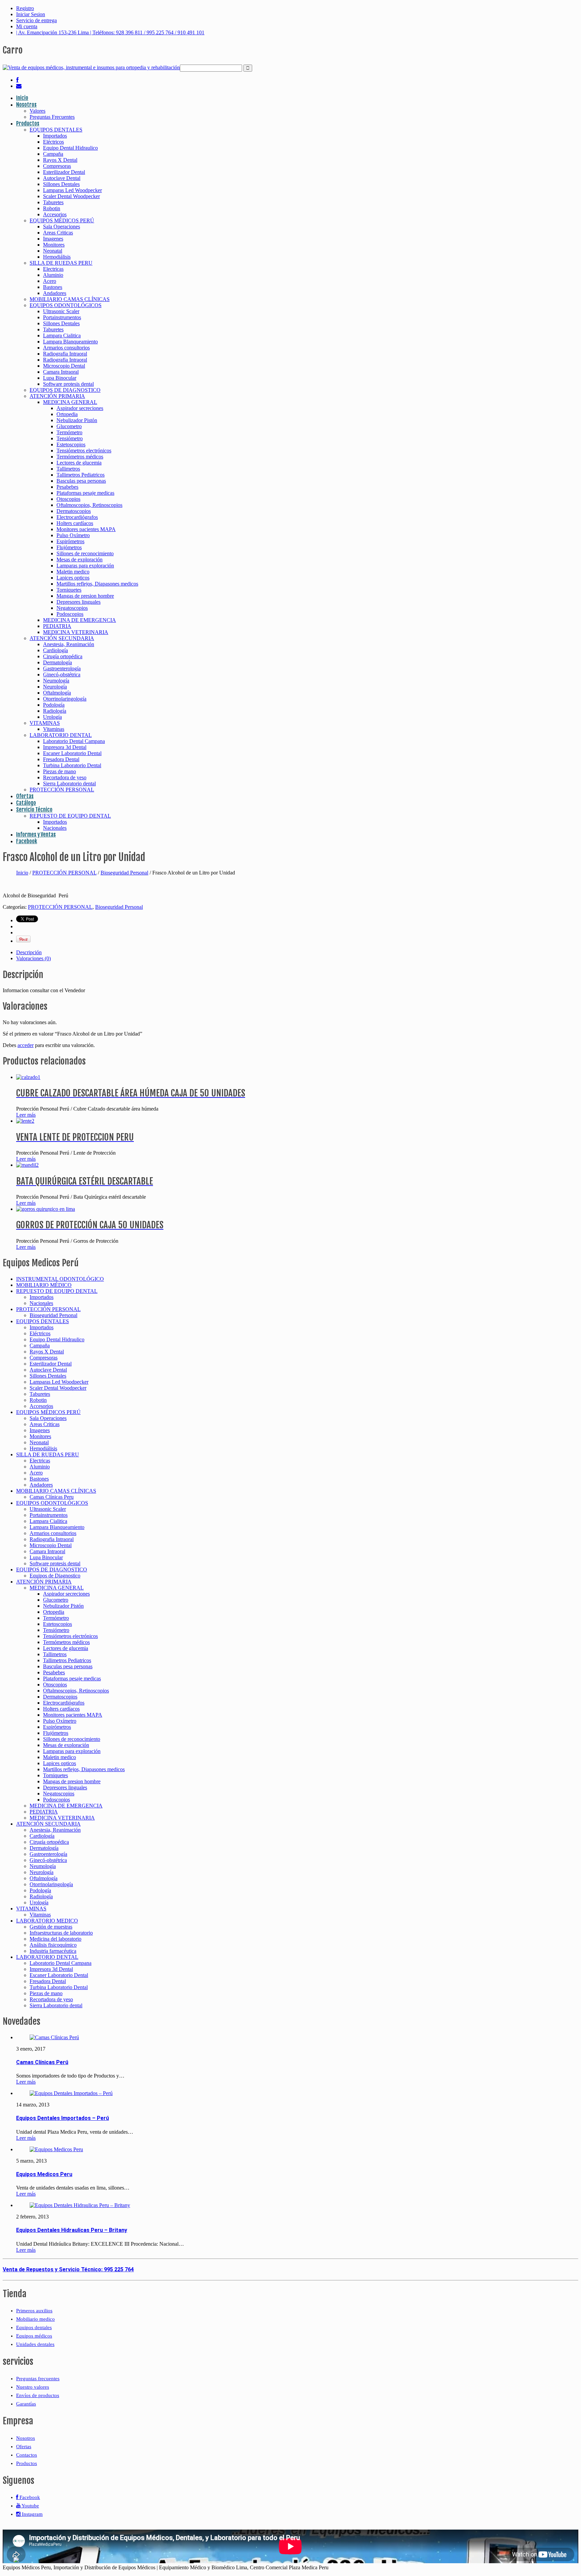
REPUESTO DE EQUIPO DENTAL (70, 816)
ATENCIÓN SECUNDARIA (62, 638)
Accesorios (55, 214)
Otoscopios (68, 499)
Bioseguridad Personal (124, 873)
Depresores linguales (79, 602)
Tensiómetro (70, 438)
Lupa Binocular (60, 378)
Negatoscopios (72, 608)
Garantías (26, 2404)
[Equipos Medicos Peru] (56, 2149)
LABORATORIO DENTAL (61, 735)
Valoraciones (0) (33, 958)
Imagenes (53, 239)
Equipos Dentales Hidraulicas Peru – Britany (72, 2230)
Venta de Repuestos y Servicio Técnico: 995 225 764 (68, 2269)
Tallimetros (68, 469)
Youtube (30, 2506)
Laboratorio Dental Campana (74, 741)
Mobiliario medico (35, 2319)
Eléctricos (53, 142)
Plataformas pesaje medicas (85, 493)
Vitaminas (54, 729)
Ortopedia (67, 414)
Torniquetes (69, 590)
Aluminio (53, 275)
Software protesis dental (68, 384)
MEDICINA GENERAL (70, 402)
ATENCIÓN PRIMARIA (57, 396)
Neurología (55, 687)
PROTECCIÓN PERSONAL (62, 790)
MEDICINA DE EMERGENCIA (80, 620)
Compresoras (57, 166)
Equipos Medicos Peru (44, 2174)
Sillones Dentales (61, 184)
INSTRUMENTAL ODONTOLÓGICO (60, 1279)
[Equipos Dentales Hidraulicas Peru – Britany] (80, 2205)
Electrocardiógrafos (77, 517)
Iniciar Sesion (31, 14)
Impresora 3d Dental (65, 747)
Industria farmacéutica (53, 1951)
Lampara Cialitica (62, 335)
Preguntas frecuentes (38, 2379)
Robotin (52, 208)
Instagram (32, 2514)
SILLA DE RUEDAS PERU (61, 263)
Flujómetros (69, 547)
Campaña (53, 154)
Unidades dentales (35, 2344)
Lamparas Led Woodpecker (72, 190)
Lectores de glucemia (79, 463)
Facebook (27, 841)
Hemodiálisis (57, 257)
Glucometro (69, 426)
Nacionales (55, 828)
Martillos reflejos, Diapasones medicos (97, 584)
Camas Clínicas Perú (42, 2062)
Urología (52, 717)
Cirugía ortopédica (63, 656)
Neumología (56, 681)
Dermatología (57, 662)
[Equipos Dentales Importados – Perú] (71, 2093)
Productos (28, 123)
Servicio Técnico (34, 810)
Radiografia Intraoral (65, 354)
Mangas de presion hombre (85, 596)
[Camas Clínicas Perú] (54, 2037)
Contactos (27, 2455)
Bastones (53, 287)
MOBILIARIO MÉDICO (44, 1285)
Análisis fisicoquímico (53, 1945)
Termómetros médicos (80, 457)
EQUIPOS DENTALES (56, 130)
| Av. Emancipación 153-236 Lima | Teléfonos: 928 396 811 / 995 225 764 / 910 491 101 (110, 32)
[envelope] (19, 86)
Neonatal (53, 251)
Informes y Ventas (36, 834)
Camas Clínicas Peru (52, 1497)
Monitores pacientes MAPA (86, 529)
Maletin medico (73, 572)
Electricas (53, 269)
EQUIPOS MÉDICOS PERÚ (62, 220)
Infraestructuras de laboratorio (61, 1933)
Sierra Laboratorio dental (69, 783)
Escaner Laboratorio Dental (72, 753)
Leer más (26, 1115)
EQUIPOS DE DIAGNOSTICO (65, 390)
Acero (50, 281)
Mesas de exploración (80, 559)
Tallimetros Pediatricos (81, 475)
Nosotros (26, 105)
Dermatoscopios (74, 511)
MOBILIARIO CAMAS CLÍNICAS (70, 299)
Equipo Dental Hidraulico (70, 148)
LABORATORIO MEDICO (47, 1921)
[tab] (297, 953)
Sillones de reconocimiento (85, 553)
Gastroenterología (62, 668)
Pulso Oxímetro (73, 535)
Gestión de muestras (51, 1927)
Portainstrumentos (62, 317)
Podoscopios (70, 614)
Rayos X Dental (60, 160)
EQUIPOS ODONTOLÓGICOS (66, 305)
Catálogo (26, 803)
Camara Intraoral (61, 372)
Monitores (54, 245)
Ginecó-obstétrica (62, 675)
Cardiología (55, 650)
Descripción (29, 952)
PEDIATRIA (57, 626)
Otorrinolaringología (65, 699)
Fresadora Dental (61, 759)
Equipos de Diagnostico (55, 1576)
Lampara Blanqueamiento (70, 342)
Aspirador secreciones (80, 408)
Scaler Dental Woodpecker (71, 196)
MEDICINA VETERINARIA (76, 632)
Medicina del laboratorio (55, 1939)
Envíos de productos (38, 2395)
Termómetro (69, 432)
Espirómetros (70, 541)
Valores (37, 111)
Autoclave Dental (62, 178)
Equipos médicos (34, 2336)
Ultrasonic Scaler (61, 311)
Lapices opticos (73, 578)
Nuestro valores (33, 2387)
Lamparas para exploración (85, 566)
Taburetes (53, 202)
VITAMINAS (45, 723)
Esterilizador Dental (64, 172)
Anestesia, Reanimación (69, 644)
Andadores (55, 293)
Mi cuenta (27, 26)
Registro (25, 8)
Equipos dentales (34, 2327)
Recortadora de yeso (65, 777)
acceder (26, 1045)
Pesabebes (67, 487)
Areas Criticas (58, 233)
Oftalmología (57, 693)
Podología (54, 705)
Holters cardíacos (75, 523)
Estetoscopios (71, 444)
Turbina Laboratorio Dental (72, 765)
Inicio (22, 98)
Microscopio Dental (64, 366)
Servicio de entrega (36, 20)
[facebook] (17, 80)
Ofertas (25, 796)
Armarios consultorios (66, 348)
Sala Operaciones (62, 227)
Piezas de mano (60, 771)
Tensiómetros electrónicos (84, 451)
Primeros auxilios (34, 2311)
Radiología (55, 711)
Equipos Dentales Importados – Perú (63, 2118)
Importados (55, 136)
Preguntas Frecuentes (52, 117)
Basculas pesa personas (81, 481)
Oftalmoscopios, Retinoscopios (89, 505)
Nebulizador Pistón (77, 420)
